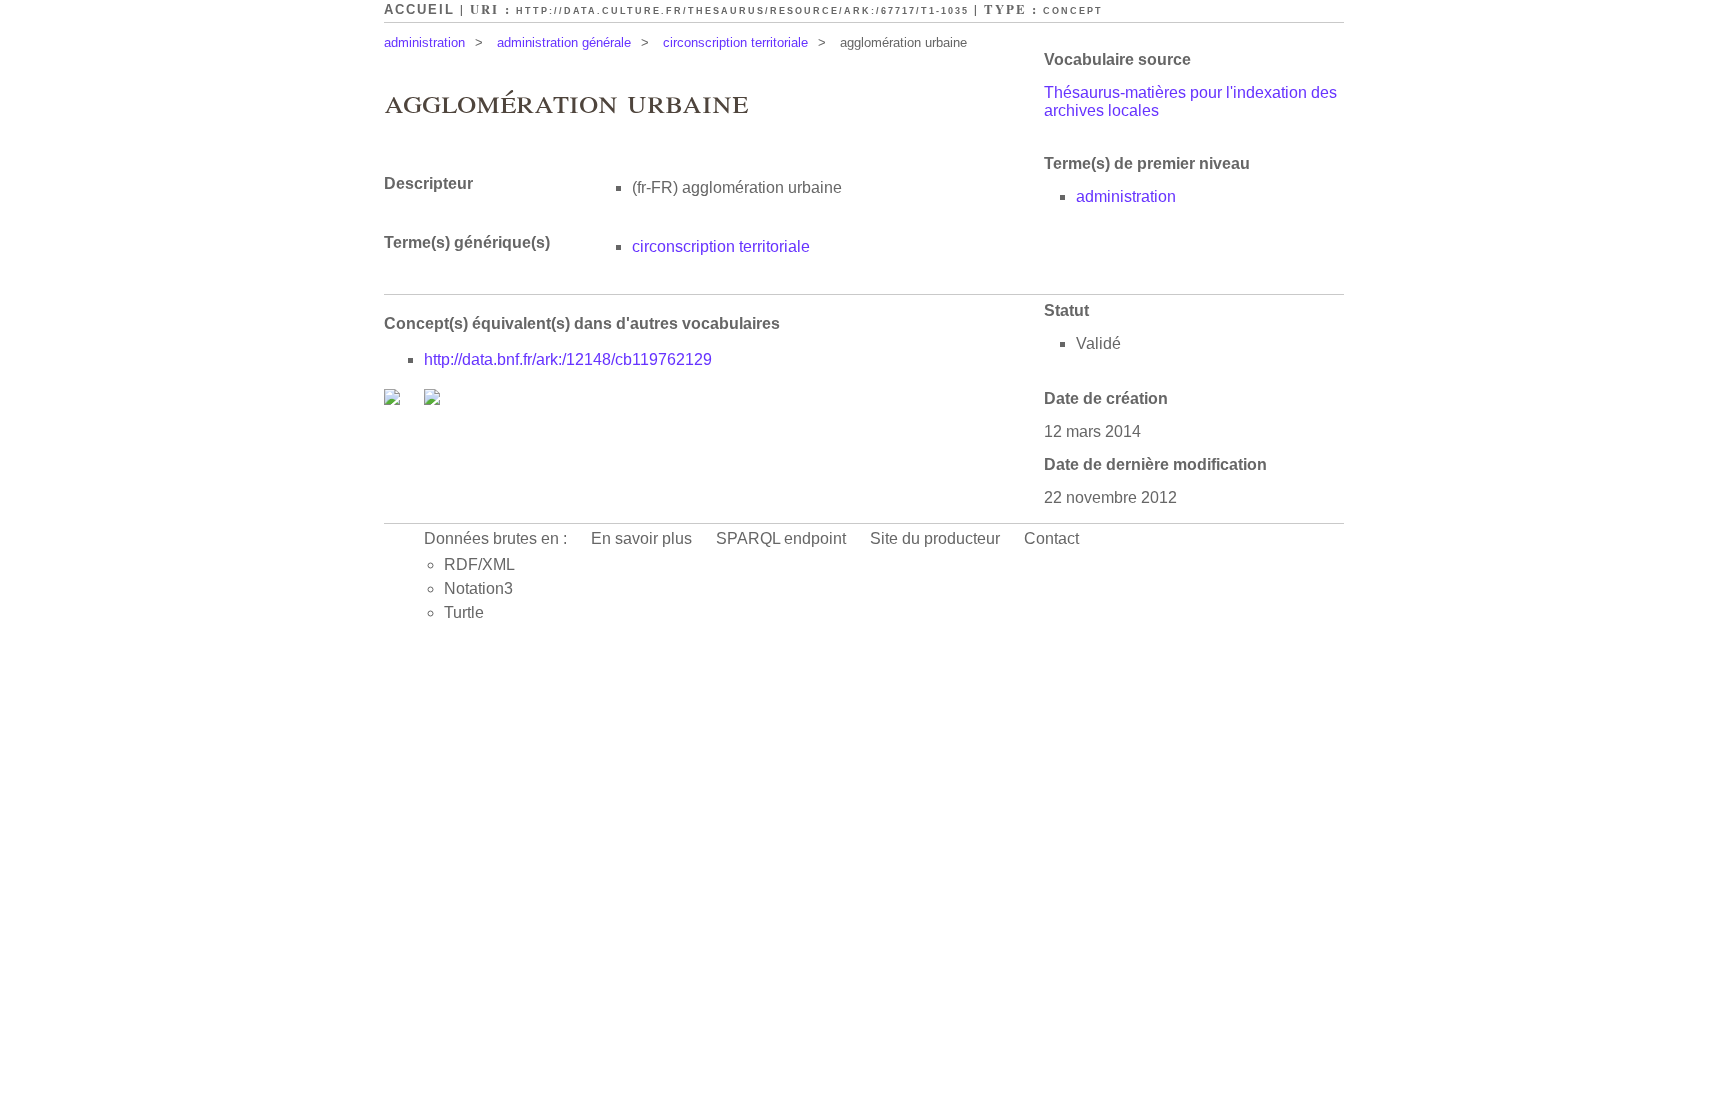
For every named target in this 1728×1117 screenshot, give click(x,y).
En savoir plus (641, 538)
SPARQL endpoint (781, 538)
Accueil (419, 9)
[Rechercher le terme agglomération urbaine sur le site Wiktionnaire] (432, 399)
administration (424, 42)
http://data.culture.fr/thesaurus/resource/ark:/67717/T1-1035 (742, 11)
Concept (1073, 11)
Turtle (464, 612)
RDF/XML (479, 564)
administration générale (564, 42)
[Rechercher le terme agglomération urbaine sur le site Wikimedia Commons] (394, 399)
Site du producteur (935, 538)
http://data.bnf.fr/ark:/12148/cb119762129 (568, 359)
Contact (1051, 538)
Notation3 (478, 588)
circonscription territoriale (735, 42)
